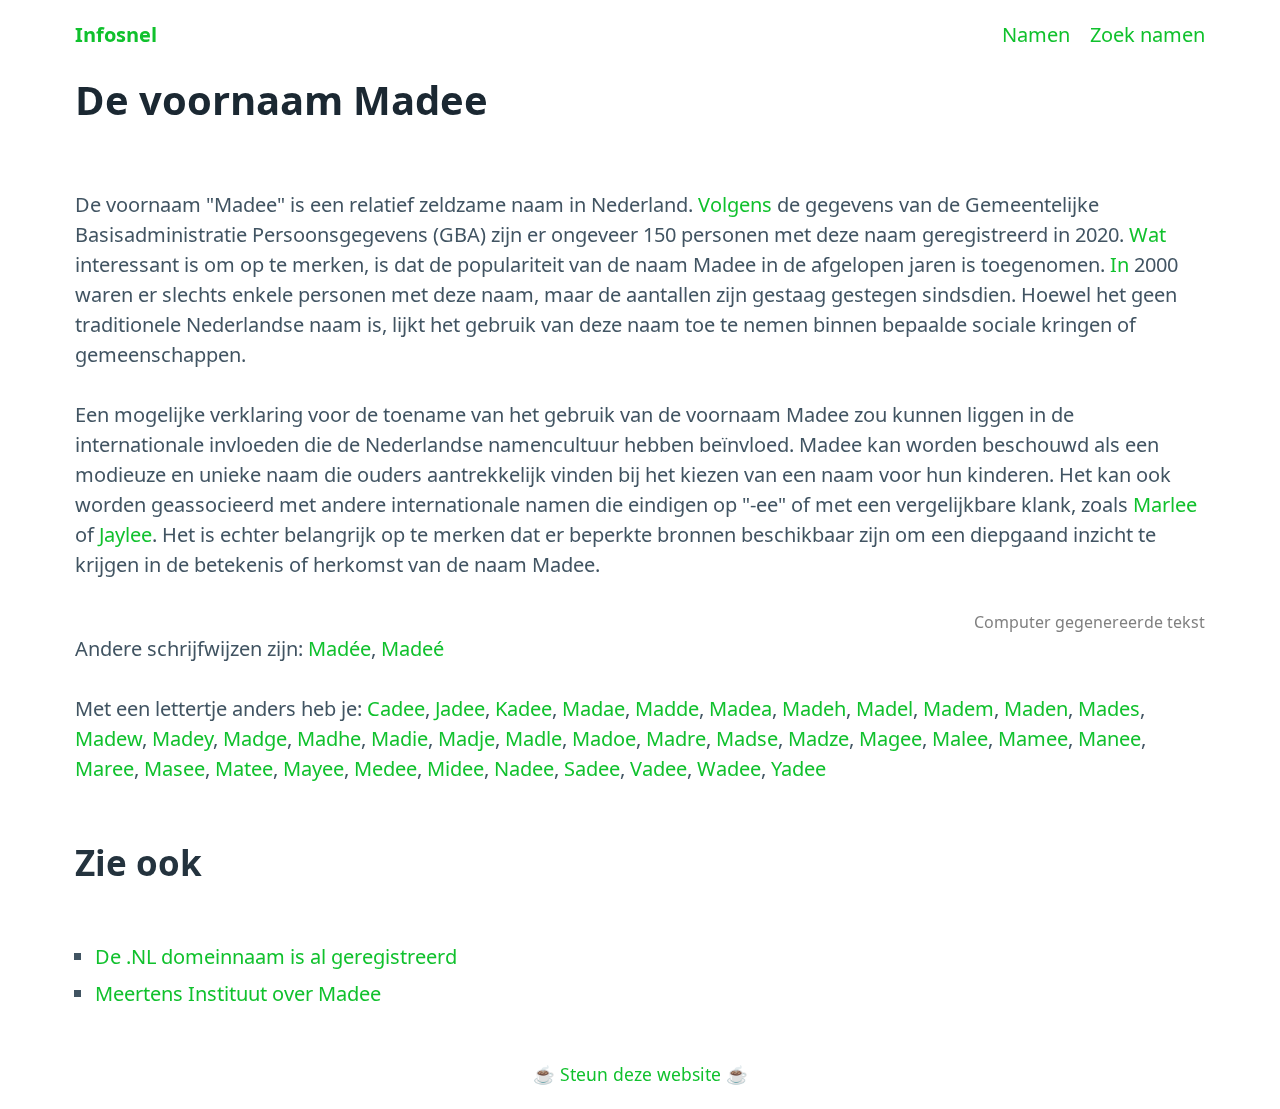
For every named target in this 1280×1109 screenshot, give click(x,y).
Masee (174, 768)
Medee (385, 768)
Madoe (604, 738)
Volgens (735, 204)
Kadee (523, 708)
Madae (593, 708)
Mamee (1033, 738)
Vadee (658, 768)
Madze (818, 738)
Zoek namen (1147, 34)
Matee (244, 768)
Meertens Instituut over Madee (238, 993)
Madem (958, 708)
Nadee (524, 768)
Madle (533, 738)
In (1119, 264)
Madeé (412, 648)
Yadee (798, 768)
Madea (740, 708)
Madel (884, 708)
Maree (104, 768)
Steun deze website (640, 1074)
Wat (1147, 234)
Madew (108, 738)
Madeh (814, 708)
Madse (747, 738)
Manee (1109, 738)
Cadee (396, 708)
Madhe (329, 738)
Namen (1036, 34)
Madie (399, 738)
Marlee (1165, 504)
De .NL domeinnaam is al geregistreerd (276, 956)
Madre (676, 738)
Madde (667, 708)
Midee (455, 768)
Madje (466, 738)
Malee (960, 738)
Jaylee (125, 534)
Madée (339, 648)
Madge (255, 738)
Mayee (313, 768)
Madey (182, 738)
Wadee (729, 768)
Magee (890, 738)
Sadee (592, 768)
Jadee (460, 708)
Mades (1109, 708)
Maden (1036, 708)
